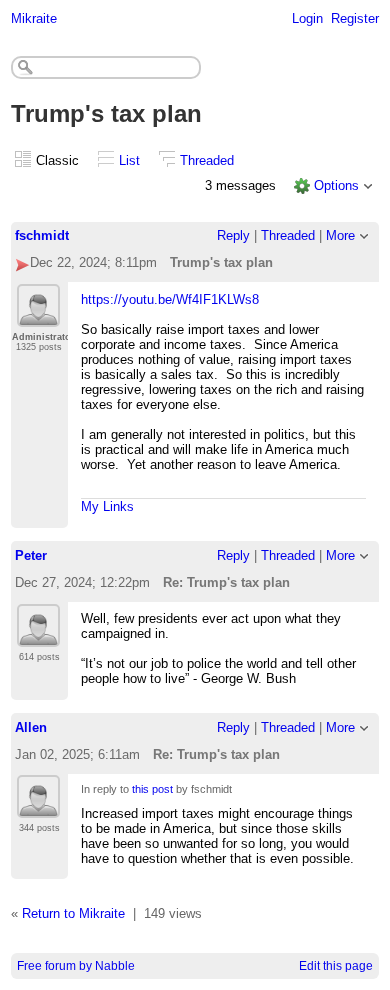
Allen (31, 727)
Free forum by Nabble (76, 966)
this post (152, 789)
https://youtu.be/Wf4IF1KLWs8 (170, 299)
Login (307, 18)
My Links (107, 506)
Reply (233, 235)
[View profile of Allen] (38, 806)
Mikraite (34, 18)
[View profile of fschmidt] (38, 315)
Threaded (207, 160)
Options (336, 185)
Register (355, 18)
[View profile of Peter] (38, 635)
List (129, 160)
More (340, 235)
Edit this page (336, 966)
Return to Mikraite (73, 913)
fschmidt (42, 235)
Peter (31, 555)
